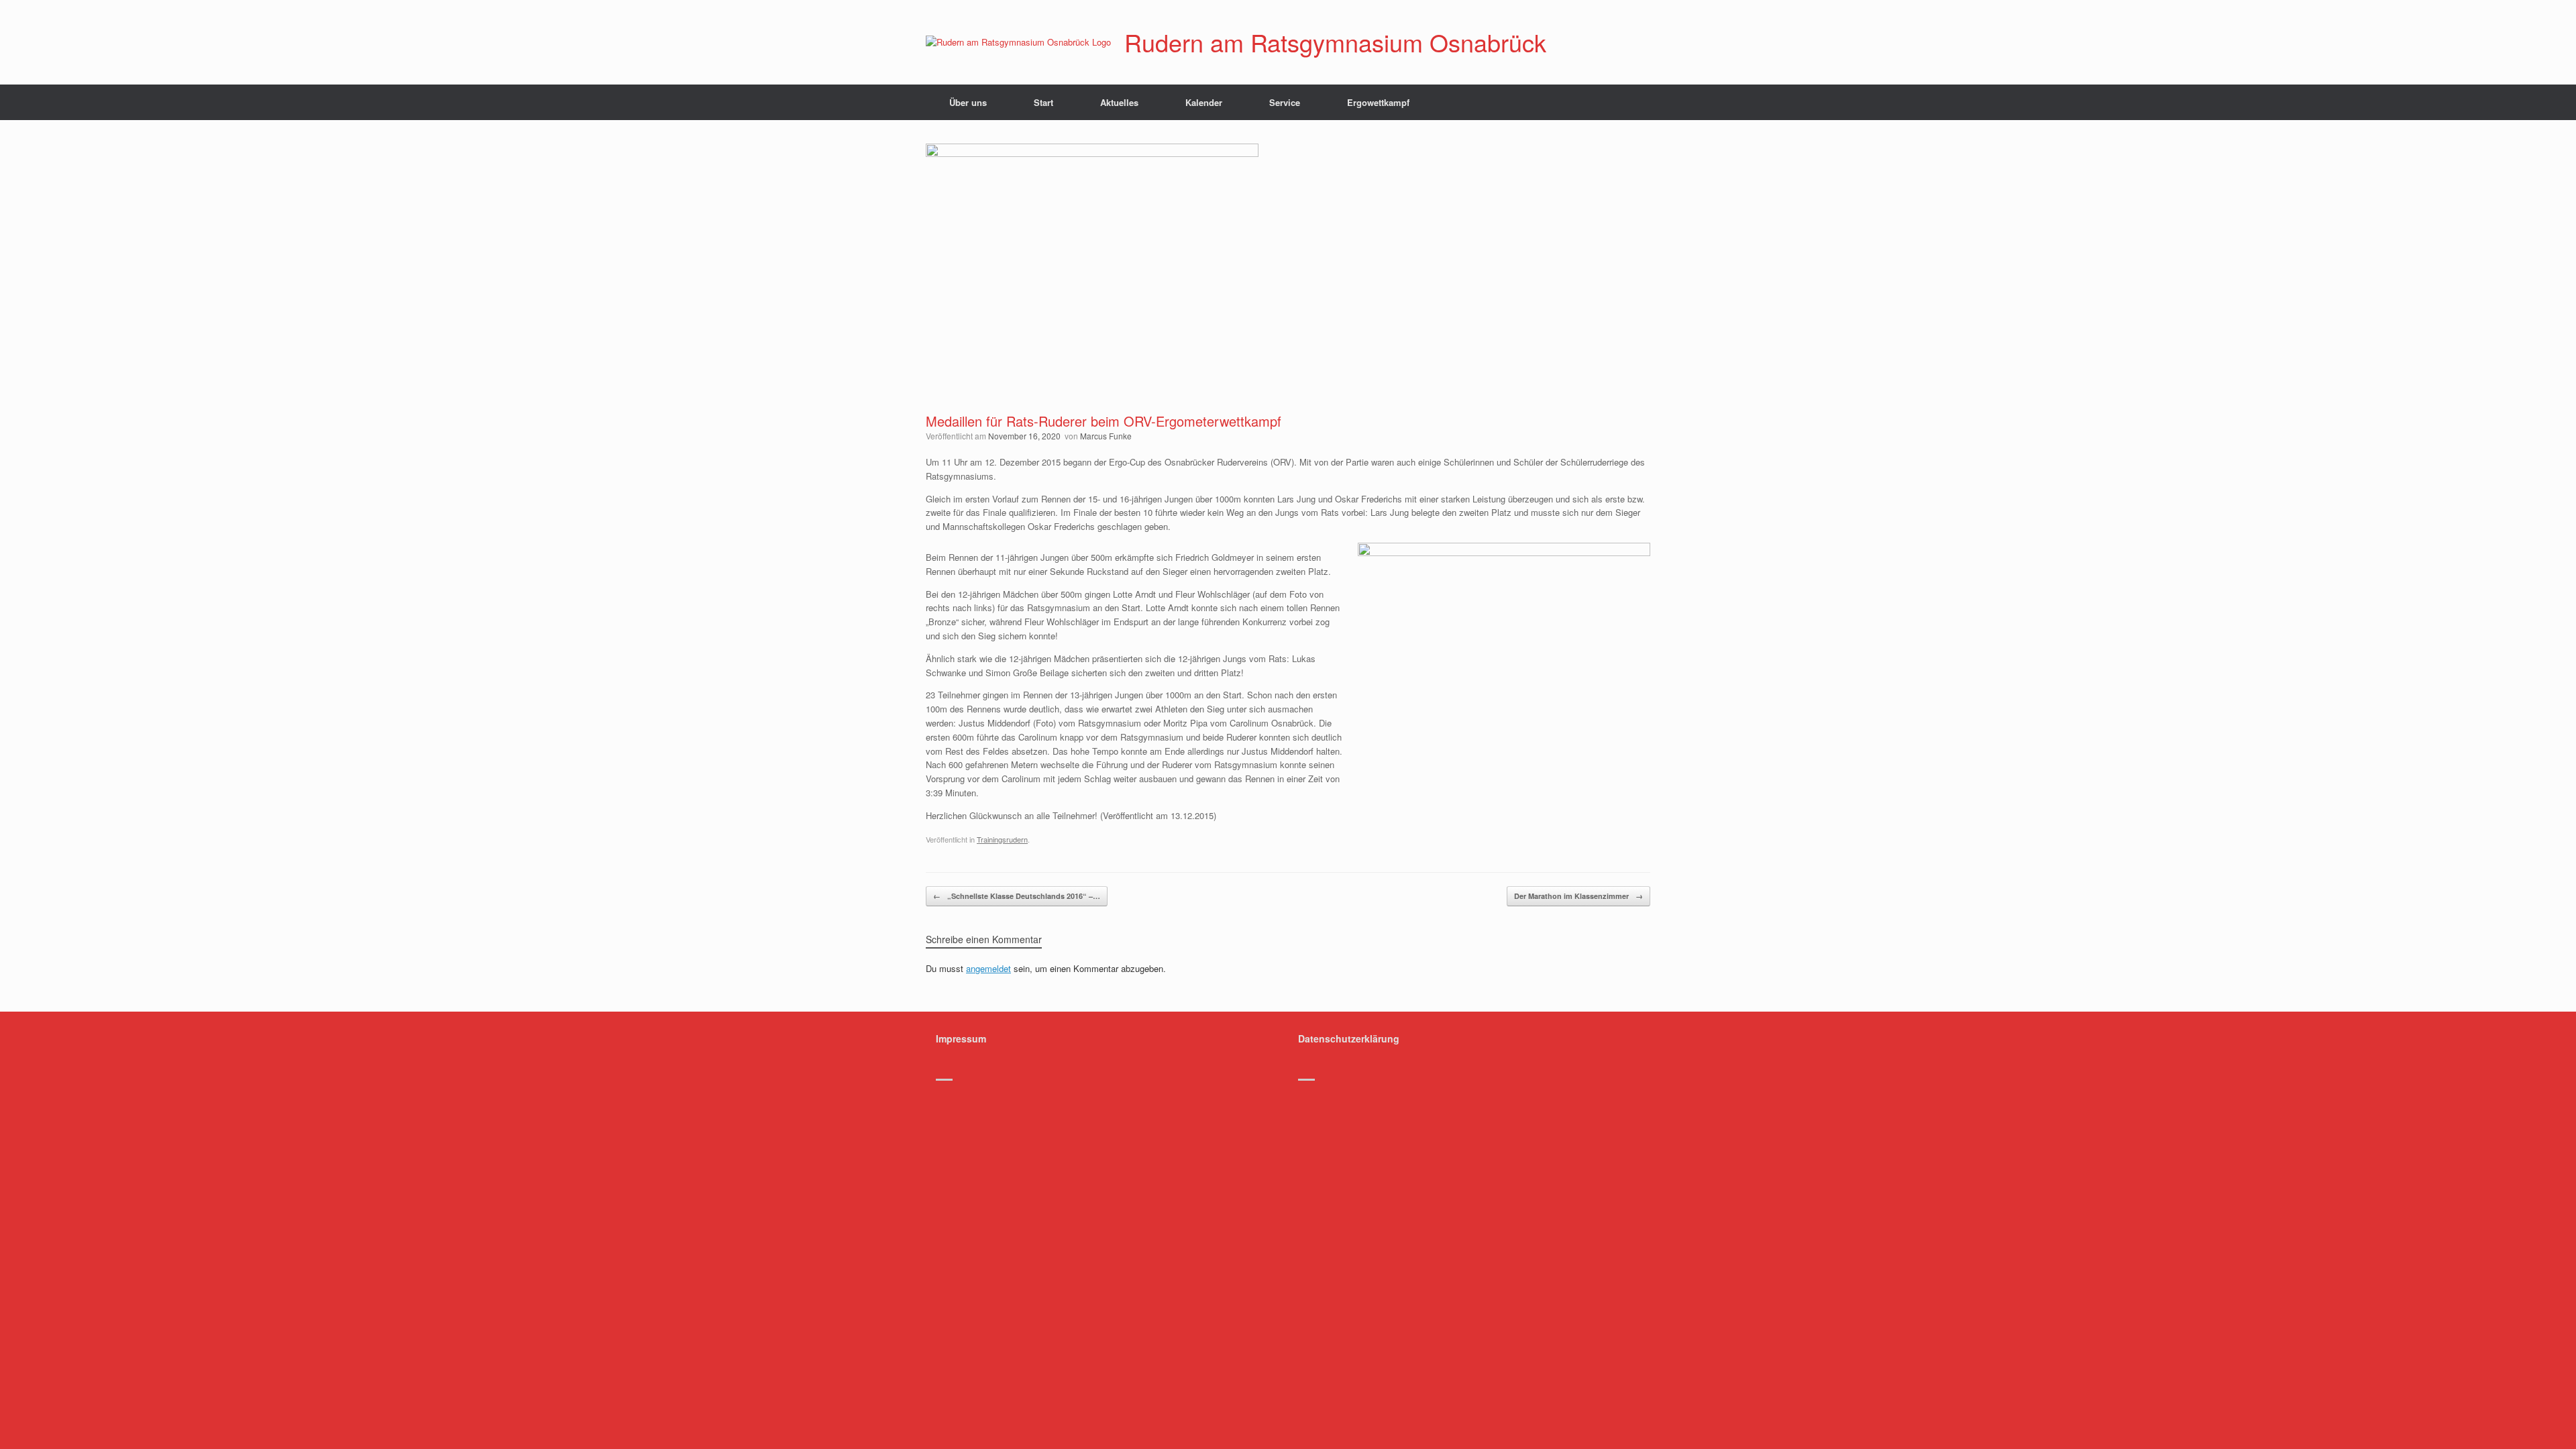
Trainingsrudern (1002, 839)
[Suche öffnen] (1630, 102)
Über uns (968, 102)
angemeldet (988, 968)
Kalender (1204, 102)
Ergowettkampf (1378, 102)
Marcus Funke (1106, 436)
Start (1043, 102)
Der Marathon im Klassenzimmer (1578, 896)
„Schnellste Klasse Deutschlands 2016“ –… (1017, 896)
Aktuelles (1119, 102)
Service (1285, 102)
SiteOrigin (1314, 1103)
